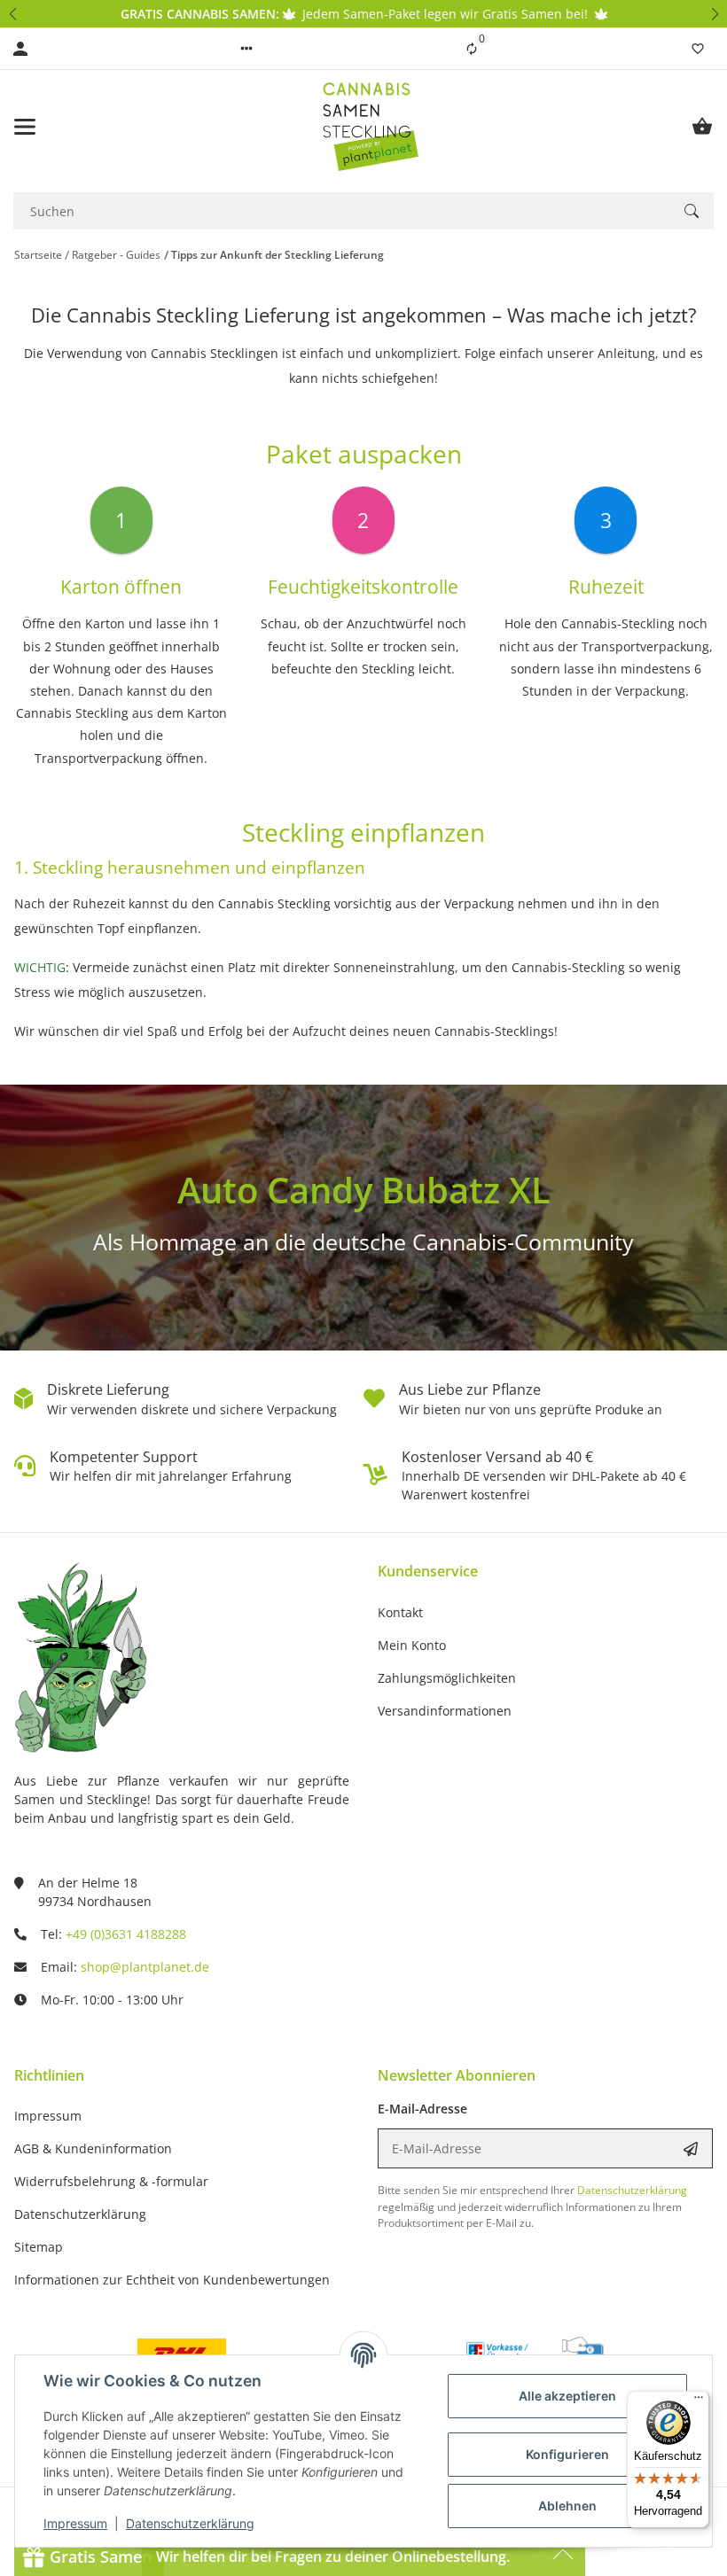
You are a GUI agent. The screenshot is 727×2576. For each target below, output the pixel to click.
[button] (12, 14)
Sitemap (39, 2247)
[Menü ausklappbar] (25, 127)
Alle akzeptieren (567, 2396)
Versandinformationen (445, 1711)
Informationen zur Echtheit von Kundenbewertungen (172, 2280)
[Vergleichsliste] (472, 49)
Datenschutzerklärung (190, 2523)
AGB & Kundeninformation (93, 2148)
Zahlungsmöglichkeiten (447, 1678)
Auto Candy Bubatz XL (364, 1190)
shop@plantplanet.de (145, 1967)
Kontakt (400, 1612)
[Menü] (699, 2401)
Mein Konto (412, 1645)
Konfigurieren (567, 2454)
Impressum (75, 2523)
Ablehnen (567, 2506)
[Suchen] (692, 211)
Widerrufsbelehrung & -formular (111, 2181)
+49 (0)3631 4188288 (126, 1934)
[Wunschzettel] (698, 49)
